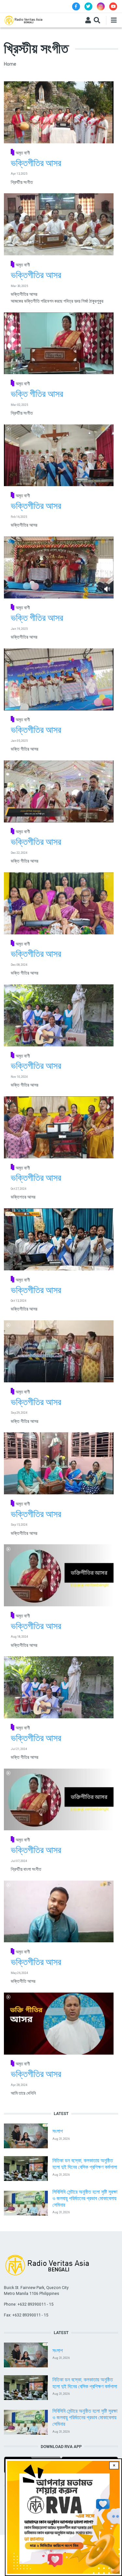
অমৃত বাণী (23, 153)
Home (10, 64)
